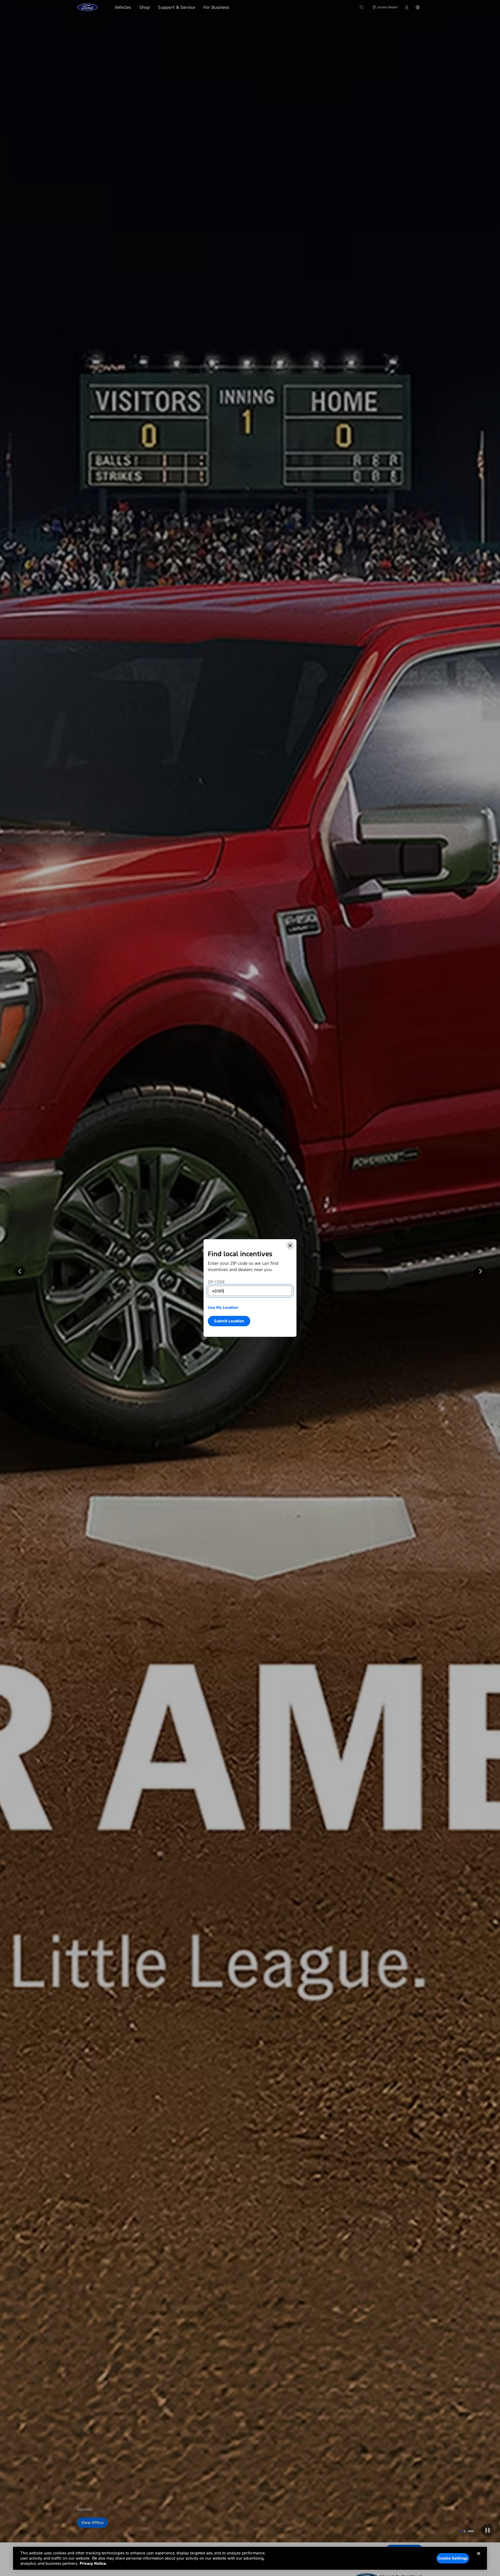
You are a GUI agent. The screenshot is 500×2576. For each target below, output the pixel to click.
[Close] (290, 1246)
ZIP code (216, 1282)
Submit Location (229, 1321)
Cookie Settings (453, 2558)
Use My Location (223, 1307)
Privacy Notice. (93, 2563)
